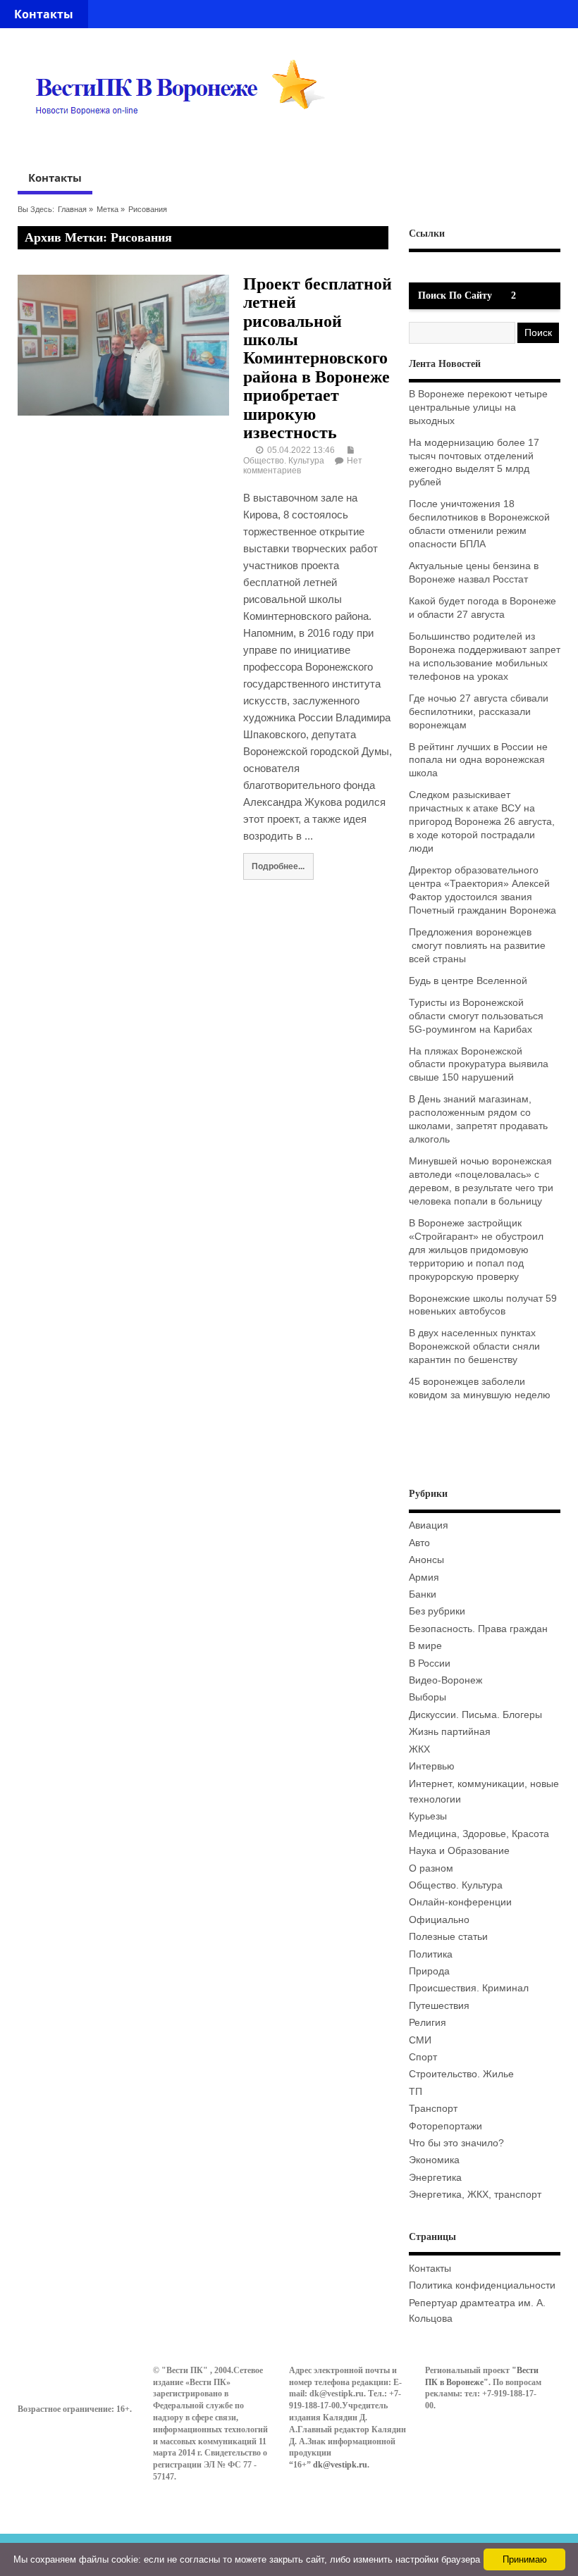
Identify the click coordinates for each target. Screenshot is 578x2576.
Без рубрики (437, 1611)
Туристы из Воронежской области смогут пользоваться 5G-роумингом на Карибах (476, 1016)
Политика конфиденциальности (482, 2285)
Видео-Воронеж (445, 1680)
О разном (431, 1868)
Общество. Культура (284, 461)
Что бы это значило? (456, 2143)
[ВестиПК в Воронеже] (185, 142)
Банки (423, 1594)
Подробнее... (278, 866)
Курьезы (428, 1816)
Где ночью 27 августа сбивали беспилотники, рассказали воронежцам (479, 712)
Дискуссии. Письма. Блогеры (475, 1715)
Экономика (434, 2160)
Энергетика (435, 2178)
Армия (424, 1578)
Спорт (423, 2057)
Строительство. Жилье (461, 2074)
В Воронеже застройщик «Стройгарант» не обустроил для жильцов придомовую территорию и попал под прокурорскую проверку (476, 1250)
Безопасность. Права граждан (478, 1629)
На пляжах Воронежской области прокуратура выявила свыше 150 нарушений (479, 1065)
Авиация (429, 1525)
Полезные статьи (448, 1937)
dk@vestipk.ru (340, 2465)
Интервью (432, 1766)
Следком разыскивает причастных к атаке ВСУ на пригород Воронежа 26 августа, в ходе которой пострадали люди (482, 822)
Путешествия (439, 2006)
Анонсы (426, 1560)
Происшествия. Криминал (469, 1988)
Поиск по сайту (455, 295)
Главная (72, 209)
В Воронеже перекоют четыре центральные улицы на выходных (478, 407)
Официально (439, 1920)
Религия (428, 2023)
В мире (425, 1646)
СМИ (420, 2040)
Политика (431, 1954)
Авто (419, 1543)
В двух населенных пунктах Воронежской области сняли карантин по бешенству (474, 1346)
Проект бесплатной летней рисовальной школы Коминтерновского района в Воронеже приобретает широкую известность (318, 358)
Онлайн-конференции (460, 1902)
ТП (416, 2092)
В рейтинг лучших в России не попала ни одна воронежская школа (478, 760)
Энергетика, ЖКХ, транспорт (475, 2195)
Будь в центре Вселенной (468, 981)
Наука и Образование (459, 1851)
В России (430, 1663)
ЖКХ (419, 1749)
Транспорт (433, 2109)
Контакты (44, 14)
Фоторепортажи (445, 2126)
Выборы (428, 1697)
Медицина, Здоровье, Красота (479, 1834)
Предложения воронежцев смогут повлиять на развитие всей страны (477, 946)
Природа (429, 1971)
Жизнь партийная (450, 1732)
